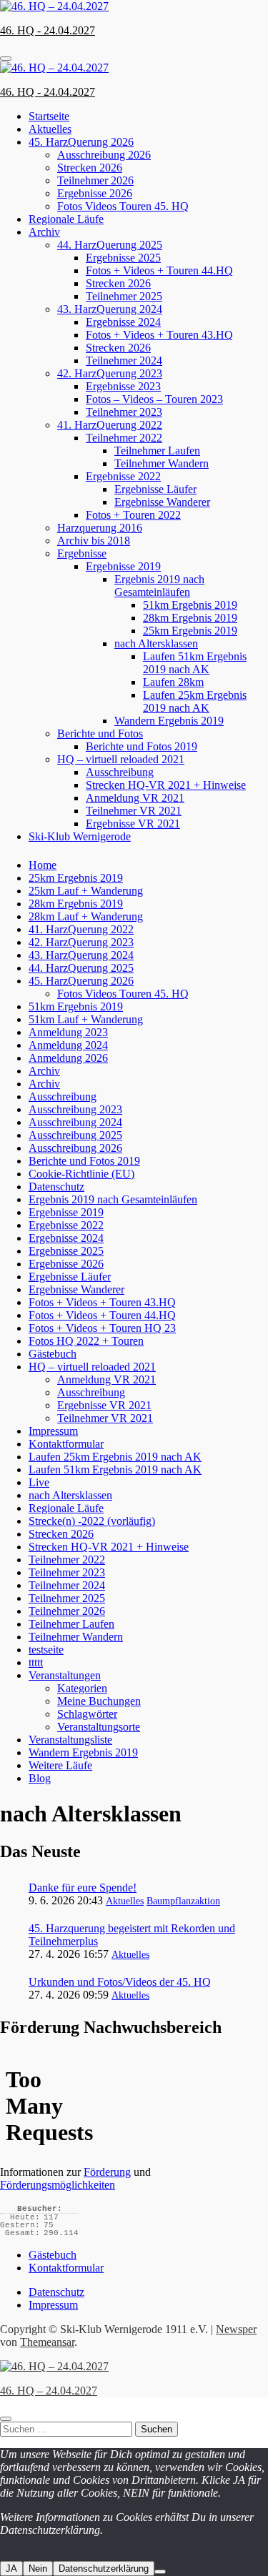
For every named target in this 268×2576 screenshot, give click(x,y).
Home (43, 865)
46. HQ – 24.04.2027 (49, 2391)
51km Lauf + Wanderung (86, 1019)
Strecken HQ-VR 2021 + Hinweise (166, 785)
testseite (46, 1650)
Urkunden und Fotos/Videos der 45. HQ (120, 1982)
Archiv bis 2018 (94, 541)
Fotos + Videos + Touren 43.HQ (159, 335)
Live (39, 1482)
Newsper (236, 2329)
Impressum (53, 1431)
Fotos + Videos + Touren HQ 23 (102, 1328)
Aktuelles (50, 129)
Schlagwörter (87, 1714)
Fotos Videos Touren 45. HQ (123, 206)
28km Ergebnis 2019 (190, 618)
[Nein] (160, 2572)
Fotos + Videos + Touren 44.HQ (159, 270)
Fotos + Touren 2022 (133, 515)
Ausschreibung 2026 (104, 155)
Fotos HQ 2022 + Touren (86, 1341)
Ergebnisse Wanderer (162, 502)
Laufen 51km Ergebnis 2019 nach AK (195, 663)
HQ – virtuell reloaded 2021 (121, 759)
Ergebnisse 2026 (95, 193)
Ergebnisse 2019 (123, 566)
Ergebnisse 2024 (123, 322)
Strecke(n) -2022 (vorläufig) (92, 1521)
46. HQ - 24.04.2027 (48, 30)
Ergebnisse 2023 (123, 386)
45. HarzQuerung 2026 (81, 142)
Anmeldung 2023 (68, 1032)
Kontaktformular (66, 1444)
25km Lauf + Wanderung (86, 891)
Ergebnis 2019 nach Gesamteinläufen (159, 586)
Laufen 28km (173, 682)
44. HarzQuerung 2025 (110, 245)
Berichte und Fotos (100, 733)
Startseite (49, 116)
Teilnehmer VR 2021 (134, 811)
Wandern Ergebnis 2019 (169, 721)
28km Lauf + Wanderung (86, 916)
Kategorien (82, 1688)
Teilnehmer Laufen (157, 451)
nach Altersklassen (156, 643)
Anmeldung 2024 (68, 1045)
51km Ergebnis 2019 (190, 605)
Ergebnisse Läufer (155, 489)
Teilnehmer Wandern (162, 463)
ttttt (36, 1662)
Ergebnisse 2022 (123, 476)
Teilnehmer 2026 (95, 180)
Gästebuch (53, 1354)
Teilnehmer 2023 (124, 412)
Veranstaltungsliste (70, 1740)
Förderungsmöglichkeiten (58, 2185)
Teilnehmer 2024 (124, 360)
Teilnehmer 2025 (124, 296)
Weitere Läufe (60, 1765)
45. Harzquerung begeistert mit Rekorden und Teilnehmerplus (132, 1935)
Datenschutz (56, 1187)
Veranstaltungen (65, 1675)
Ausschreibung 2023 (75, 1109)
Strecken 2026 (90, 168)
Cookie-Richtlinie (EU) (81, 1174)
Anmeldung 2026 (68, 1058)
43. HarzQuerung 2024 (110, 309)
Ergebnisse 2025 (123, 258)
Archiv (44, 232)
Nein (38, 2568)
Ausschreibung (120, 772)
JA (11, 2568)
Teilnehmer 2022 (124, 438)
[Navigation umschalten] (6, 59)
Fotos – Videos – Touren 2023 (154, 399)
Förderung (107, 2172)
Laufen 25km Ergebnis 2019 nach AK (195, 701)
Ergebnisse (82, 553)
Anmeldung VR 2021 (135, 798)
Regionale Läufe (66, 219)
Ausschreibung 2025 (75, 1135)
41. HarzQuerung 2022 (110, 425)
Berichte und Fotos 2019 (142, 746)
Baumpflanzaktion (183, 1901)
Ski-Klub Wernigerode (80, 836)
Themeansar (47, 2342)
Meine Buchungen (99, 1701)
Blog (40, 1778)
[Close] (6, 2419)
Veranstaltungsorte (99, 1727)
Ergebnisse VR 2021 (133, 824)
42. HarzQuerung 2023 (110, 373)
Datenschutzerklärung (104, 2568)
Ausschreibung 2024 (75, 1122)
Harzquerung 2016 (100, 528)
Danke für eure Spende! (83, 1888)
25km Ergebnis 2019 (190, 631)
